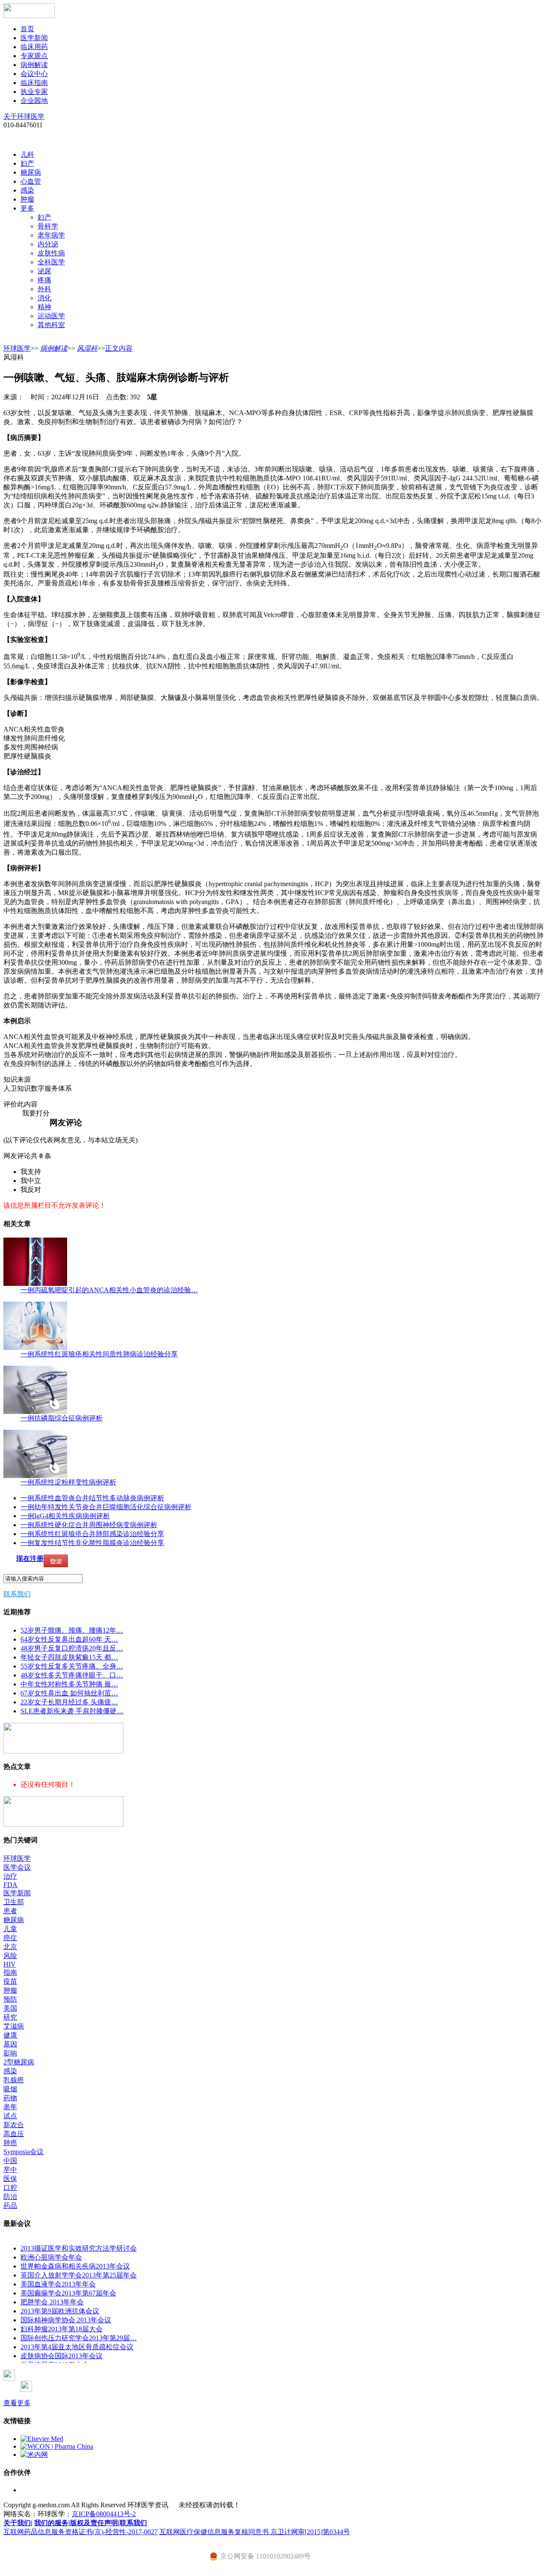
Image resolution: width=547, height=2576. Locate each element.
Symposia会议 (24, 2152)
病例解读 (34, 65)
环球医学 (17, 348)
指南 (10, 1972)
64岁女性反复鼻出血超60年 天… (69, 1639)
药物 (10, 2098)
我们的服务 (51, 2523)
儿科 (27, 154)
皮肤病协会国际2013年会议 (62, 2356)
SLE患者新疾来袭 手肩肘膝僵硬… (72, 1711)
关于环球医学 (24, 116)
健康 (10, 2035)
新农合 (14, 2125)
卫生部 (14, 1902)
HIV (10, 1964)
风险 (10, 1956)
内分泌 (48, 244)
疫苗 (10, 1981)
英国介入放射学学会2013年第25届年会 (79, 2275)
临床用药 (34, 47)
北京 (10, 1947)
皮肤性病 (51, 253)
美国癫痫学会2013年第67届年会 (68, 2293)
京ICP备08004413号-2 (104, 2514)
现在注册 (30, 1559)
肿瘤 (27, 199)
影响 (10, 2053)
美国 (10, 2008)
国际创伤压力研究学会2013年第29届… (79, 2338)
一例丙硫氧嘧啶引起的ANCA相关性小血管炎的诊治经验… (109, 1290)
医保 (10, 2179)
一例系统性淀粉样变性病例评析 (68, 1482)
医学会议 (17, 1867)
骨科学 (48, 226)
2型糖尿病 (19, 2062)
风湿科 (87, 348)
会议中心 (34, 74)
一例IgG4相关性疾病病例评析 (65, 1516)
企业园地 (34, 101)
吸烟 (10, 2089)
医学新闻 (34, 38)
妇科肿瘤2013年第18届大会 (62, 2329)
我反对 (31, 1190)
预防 (10, 1999)
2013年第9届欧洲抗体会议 (60, 2311)
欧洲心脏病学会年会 (51, 2257)
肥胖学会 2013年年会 (52, 2302)
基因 (10, 2044)
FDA (10, 1885)
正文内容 (119, 348)
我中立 (31, 1181)
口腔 (10, 2188)
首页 (27, 29)
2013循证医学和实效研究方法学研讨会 (79, 2248)
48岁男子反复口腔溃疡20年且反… (72, 1648)
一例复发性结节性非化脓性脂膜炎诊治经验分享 (92, 1543)
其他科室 (51, 325)
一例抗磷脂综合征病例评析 (62, 1418)
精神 (44, 307)
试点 (10, 2116)
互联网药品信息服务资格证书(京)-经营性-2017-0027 (81, 2532)
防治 (10, 2197)
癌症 (10, 1938)
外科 (44, 289)
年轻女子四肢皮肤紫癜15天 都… (69, 1657)
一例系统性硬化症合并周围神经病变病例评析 (89, 1525)
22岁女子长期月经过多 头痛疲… (69, 1702)
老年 (10, 2107)
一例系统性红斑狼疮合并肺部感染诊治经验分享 (92, 1534)
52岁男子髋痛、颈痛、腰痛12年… (72, 1630)
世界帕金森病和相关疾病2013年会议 (75, 2266)
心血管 (31, 181)
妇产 (27, 163)
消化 (44, 298)
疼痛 (44, 280)
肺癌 (10, 2143)
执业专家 (34, 92)
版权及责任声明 (94, 2523)
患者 (10, 1911)
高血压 (14, 2134)
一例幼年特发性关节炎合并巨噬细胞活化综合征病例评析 (106, 1507)
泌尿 (44, 271)
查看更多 (17, 2403)
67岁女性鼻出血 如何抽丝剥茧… (69, 1693)
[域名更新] (63, 1751)
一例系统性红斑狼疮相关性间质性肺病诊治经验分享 (99, 1354)
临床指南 (34, 83)
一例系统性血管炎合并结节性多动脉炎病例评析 (92, 1498)
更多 (27, 208)
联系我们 (17, 1594)
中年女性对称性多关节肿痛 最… (69, 1684)
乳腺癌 (14, 2080)
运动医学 (51, 316)
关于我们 (17, 2523)
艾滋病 (14, 2026)
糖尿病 (31, 172)
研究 (10, 2017)
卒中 (10, 2170)
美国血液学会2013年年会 (58, 2284)
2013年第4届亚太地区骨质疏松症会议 (77, 2347)
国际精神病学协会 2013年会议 (66, 2320)
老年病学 (51, 235)
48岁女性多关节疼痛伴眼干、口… (72, 1675)
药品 (10, 2206)
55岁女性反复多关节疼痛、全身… (72, 1666)
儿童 (10, 1929)
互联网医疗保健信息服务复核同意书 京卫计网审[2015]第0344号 (255, 2532)
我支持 (31, 1172)
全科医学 (51, 262)
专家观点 (34, 56)
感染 (27, 190)
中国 (10, 2161)
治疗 (10, 1876)
